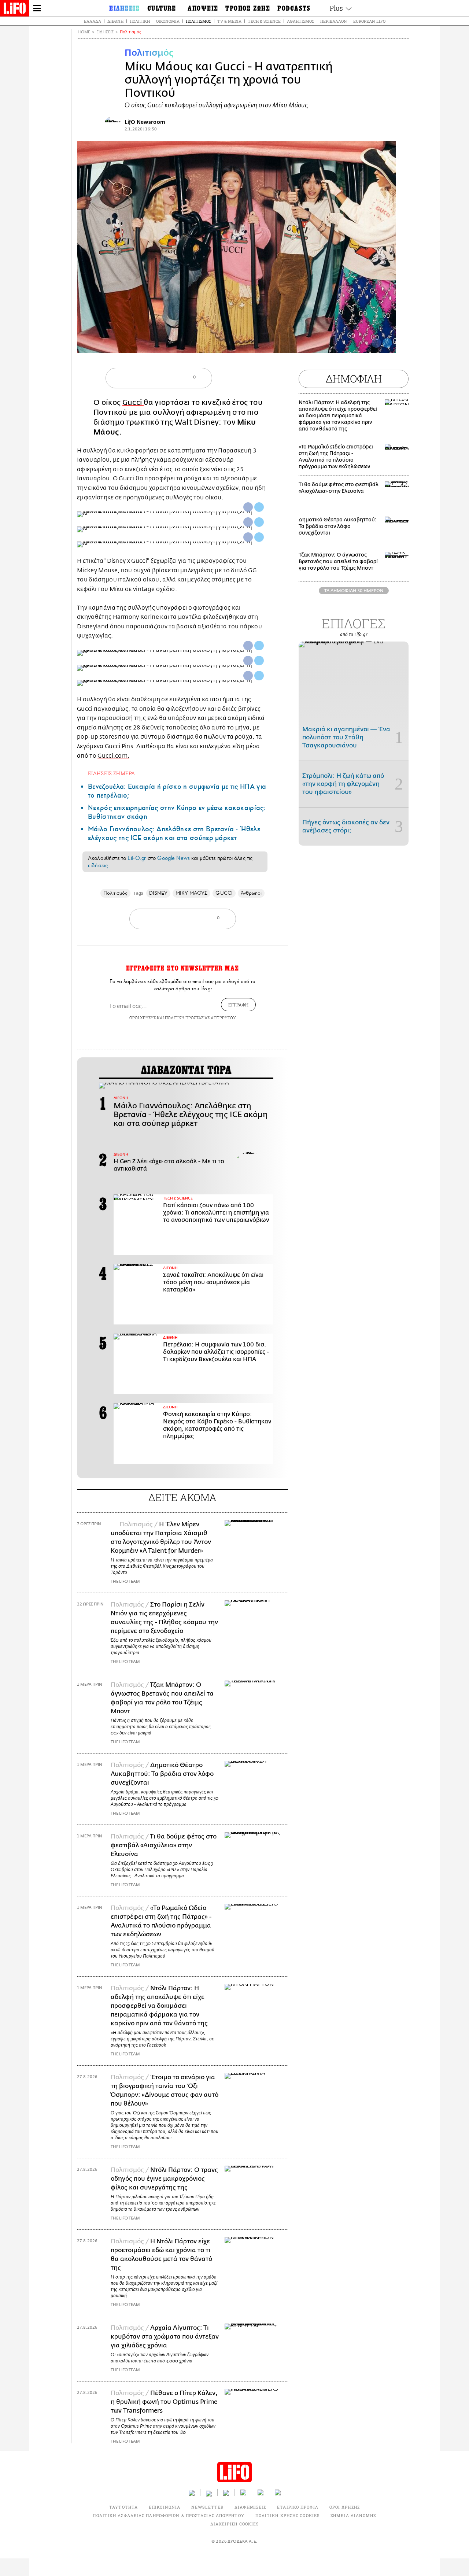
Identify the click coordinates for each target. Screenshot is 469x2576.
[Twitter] (387, 343)
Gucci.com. (113, 756)
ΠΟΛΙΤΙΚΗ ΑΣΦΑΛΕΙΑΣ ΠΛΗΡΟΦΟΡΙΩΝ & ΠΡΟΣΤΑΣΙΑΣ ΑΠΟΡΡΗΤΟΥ (168, 2515)
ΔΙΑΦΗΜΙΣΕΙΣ (250, 2507)
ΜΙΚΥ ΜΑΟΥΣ (192, 893)
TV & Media (229, 21)
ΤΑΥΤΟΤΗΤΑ (123, 2507)
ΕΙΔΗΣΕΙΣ (105, 32)
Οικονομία (168, 21)
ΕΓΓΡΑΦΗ (238, 1005)
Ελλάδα (93, 21)
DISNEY (158, 893)
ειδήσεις (98, 865)
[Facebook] (376, 343)
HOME (84, 32)
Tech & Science (264, 21)
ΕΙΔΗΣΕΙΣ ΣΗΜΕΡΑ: (112, 773)
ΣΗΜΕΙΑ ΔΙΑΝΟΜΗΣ (353, 2515)
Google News (173, 858)
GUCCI (224, 893)
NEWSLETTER (207, 2507)
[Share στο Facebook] (248, 507)
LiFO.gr (137, 858)
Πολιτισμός (198, 21)
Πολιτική (140, 21)
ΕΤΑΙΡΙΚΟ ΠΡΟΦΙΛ (298, 2507)
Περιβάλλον (334, 21)
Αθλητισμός (300, 21)
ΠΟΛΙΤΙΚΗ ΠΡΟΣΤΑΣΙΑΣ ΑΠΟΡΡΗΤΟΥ (200, 1018)
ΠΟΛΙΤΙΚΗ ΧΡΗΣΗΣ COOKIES (287, 2515)
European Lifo (369, 21)
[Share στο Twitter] (259, 507)
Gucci (133, 402)
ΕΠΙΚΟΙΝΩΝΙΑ (165, 2507)
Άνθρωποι (251, 893)
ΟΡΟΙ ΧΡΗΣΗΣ (143, 1018)
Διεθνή (115, 21)
